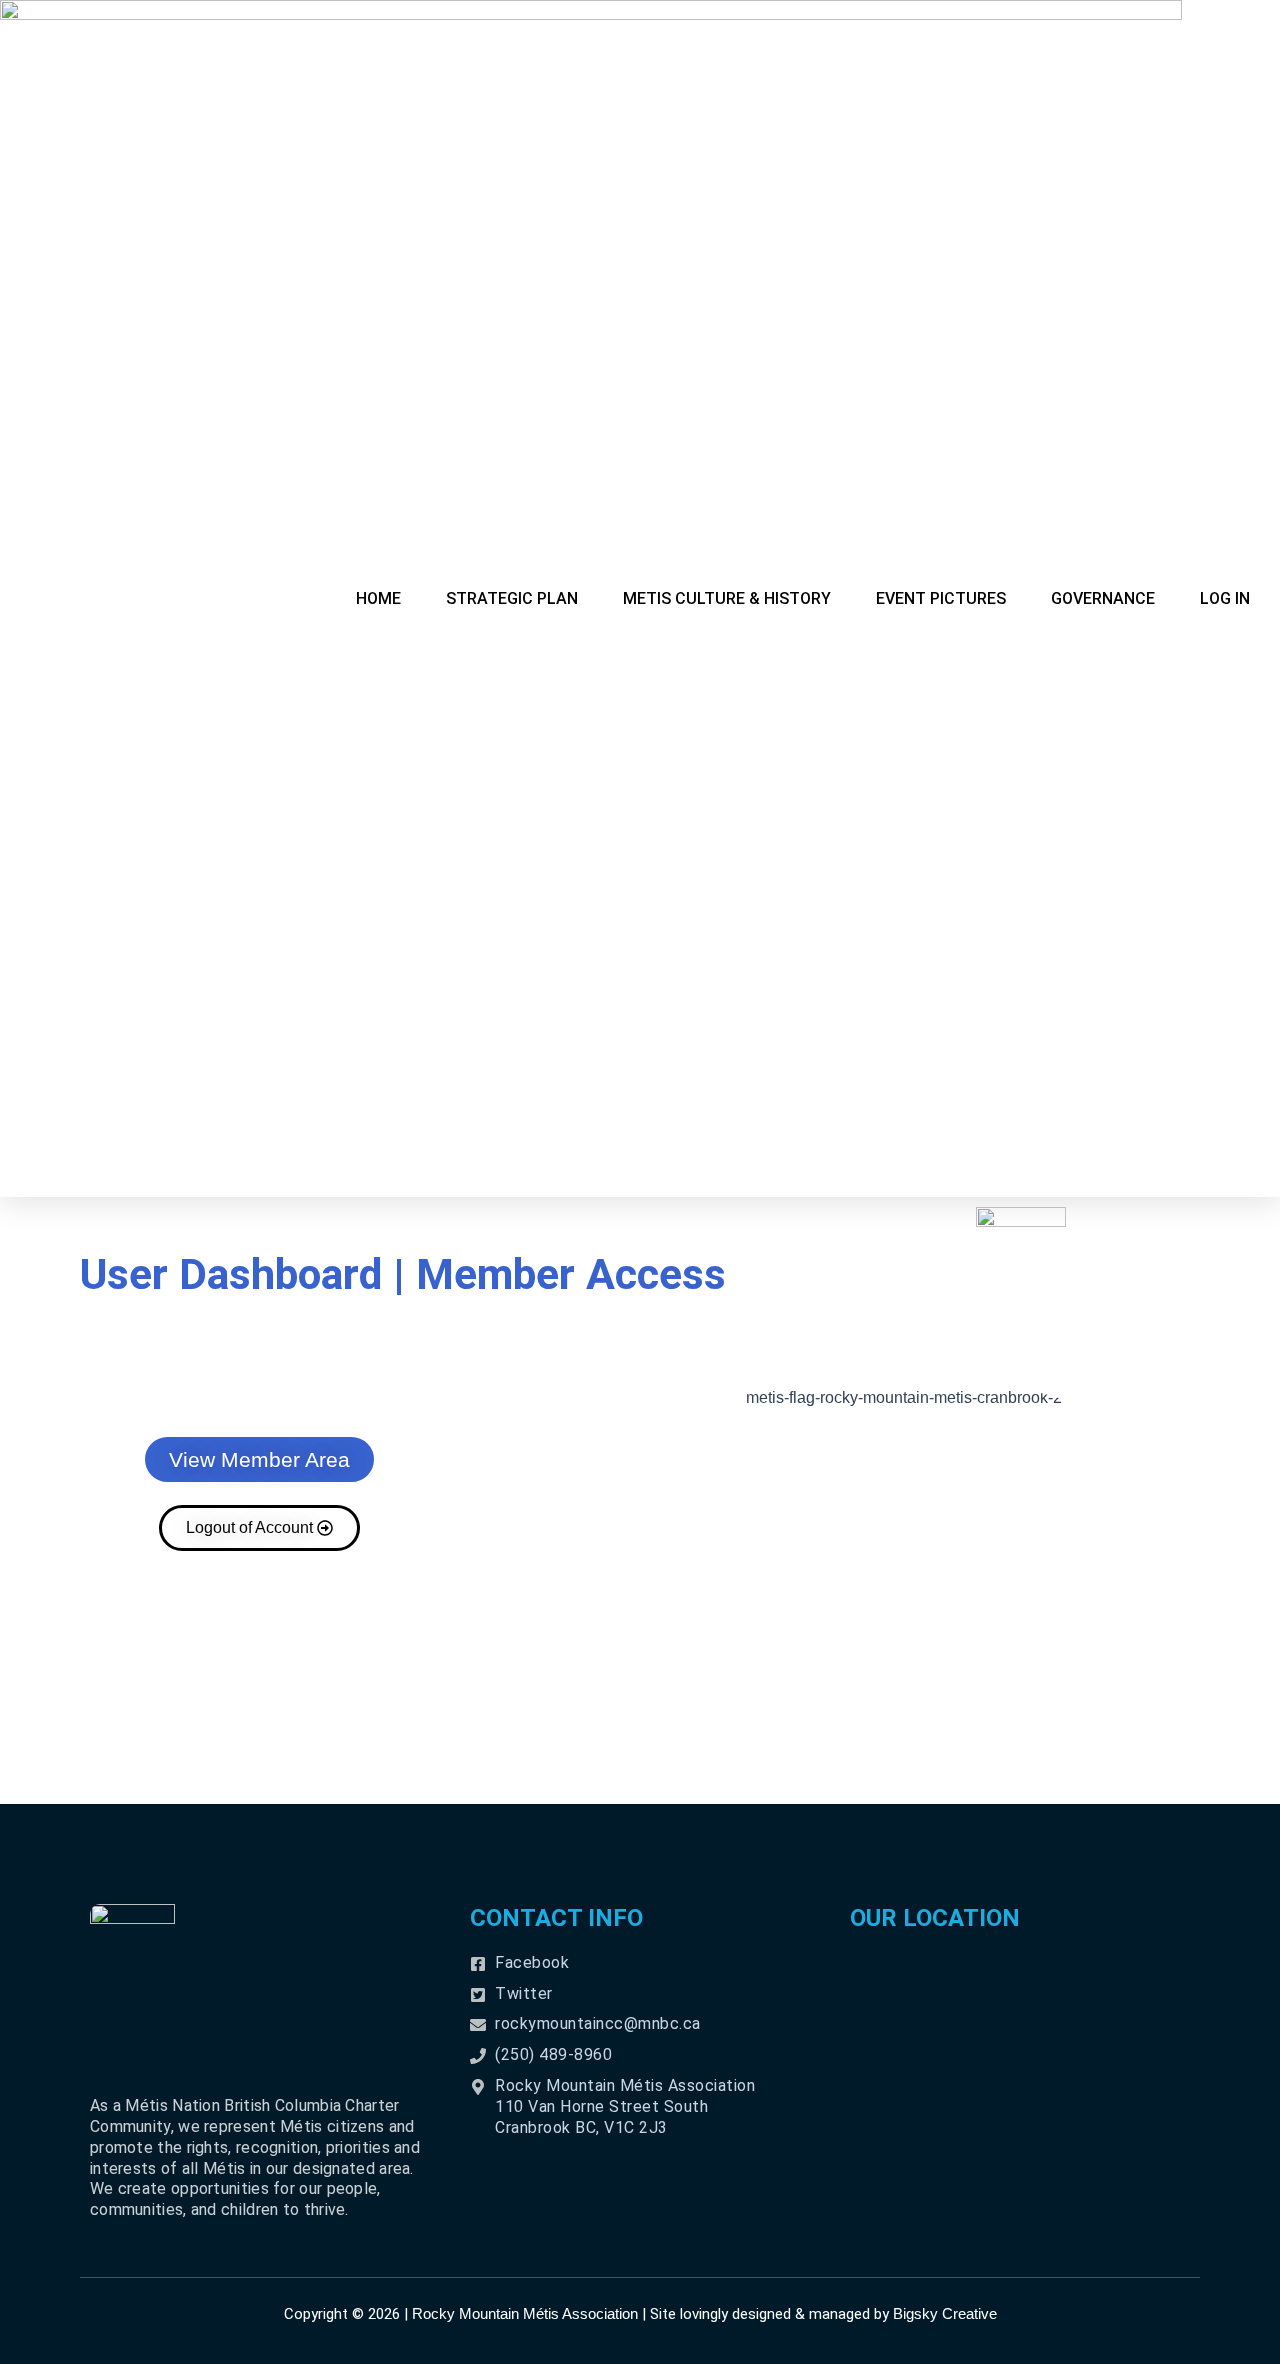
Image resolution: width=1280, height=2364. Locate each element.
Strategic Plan (512, 598)
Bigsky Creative (945, 2313)
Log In (1225, 598)
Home (378, 598)
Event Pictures (941, 598)
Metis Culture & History (727, 598)
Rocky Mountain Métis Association (525, 2313)
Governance (1103, 598)
